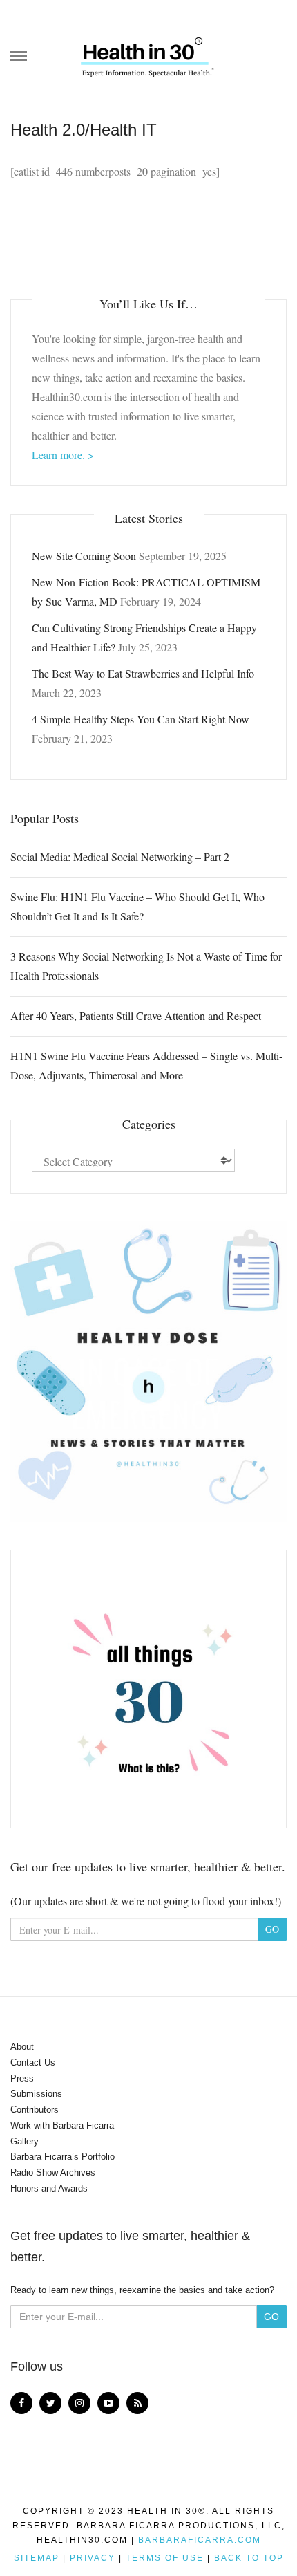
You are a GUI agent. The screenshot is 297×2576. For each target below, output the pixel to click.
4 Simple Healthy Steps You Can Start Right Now (141, 719)
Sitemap (37, 2558)
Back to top (249, 2558)
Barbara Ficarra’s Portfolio (63, 2157)
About (22, 2047)
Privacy (93, 2558)
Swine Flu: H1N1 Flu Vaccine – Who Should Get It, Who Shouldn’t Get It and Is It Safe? (137, 906)
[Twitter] (50, 2403)
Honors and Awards (49, 2188)
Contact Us (33, 2063)
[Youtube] (108, 2403)
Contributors (35, 2110)
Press (22, 2078)
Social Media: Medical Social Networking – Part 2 (120, 856)
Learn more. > (63, 455)
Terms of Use (165, 2558)
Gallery (25, 2141)
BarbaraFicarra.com (200, 2540)
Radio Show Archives (53, 2172)
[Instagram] (79, 2403)
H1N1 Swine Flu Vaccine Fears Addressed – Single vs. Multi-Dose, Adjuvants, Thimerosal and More (146, 1065)
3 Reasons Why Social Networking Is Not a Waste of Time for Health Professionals (146, 966)
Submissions (36, 2094)
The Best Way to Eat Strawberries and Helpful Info (143, 673)
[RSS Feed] (137, 2403)
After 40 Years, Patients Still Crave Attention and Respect (136, 1016)
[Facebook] (21, 2403)
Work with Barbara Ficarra (62, 2125)
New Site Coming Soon (84, 556)
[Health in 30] (148, 52)
